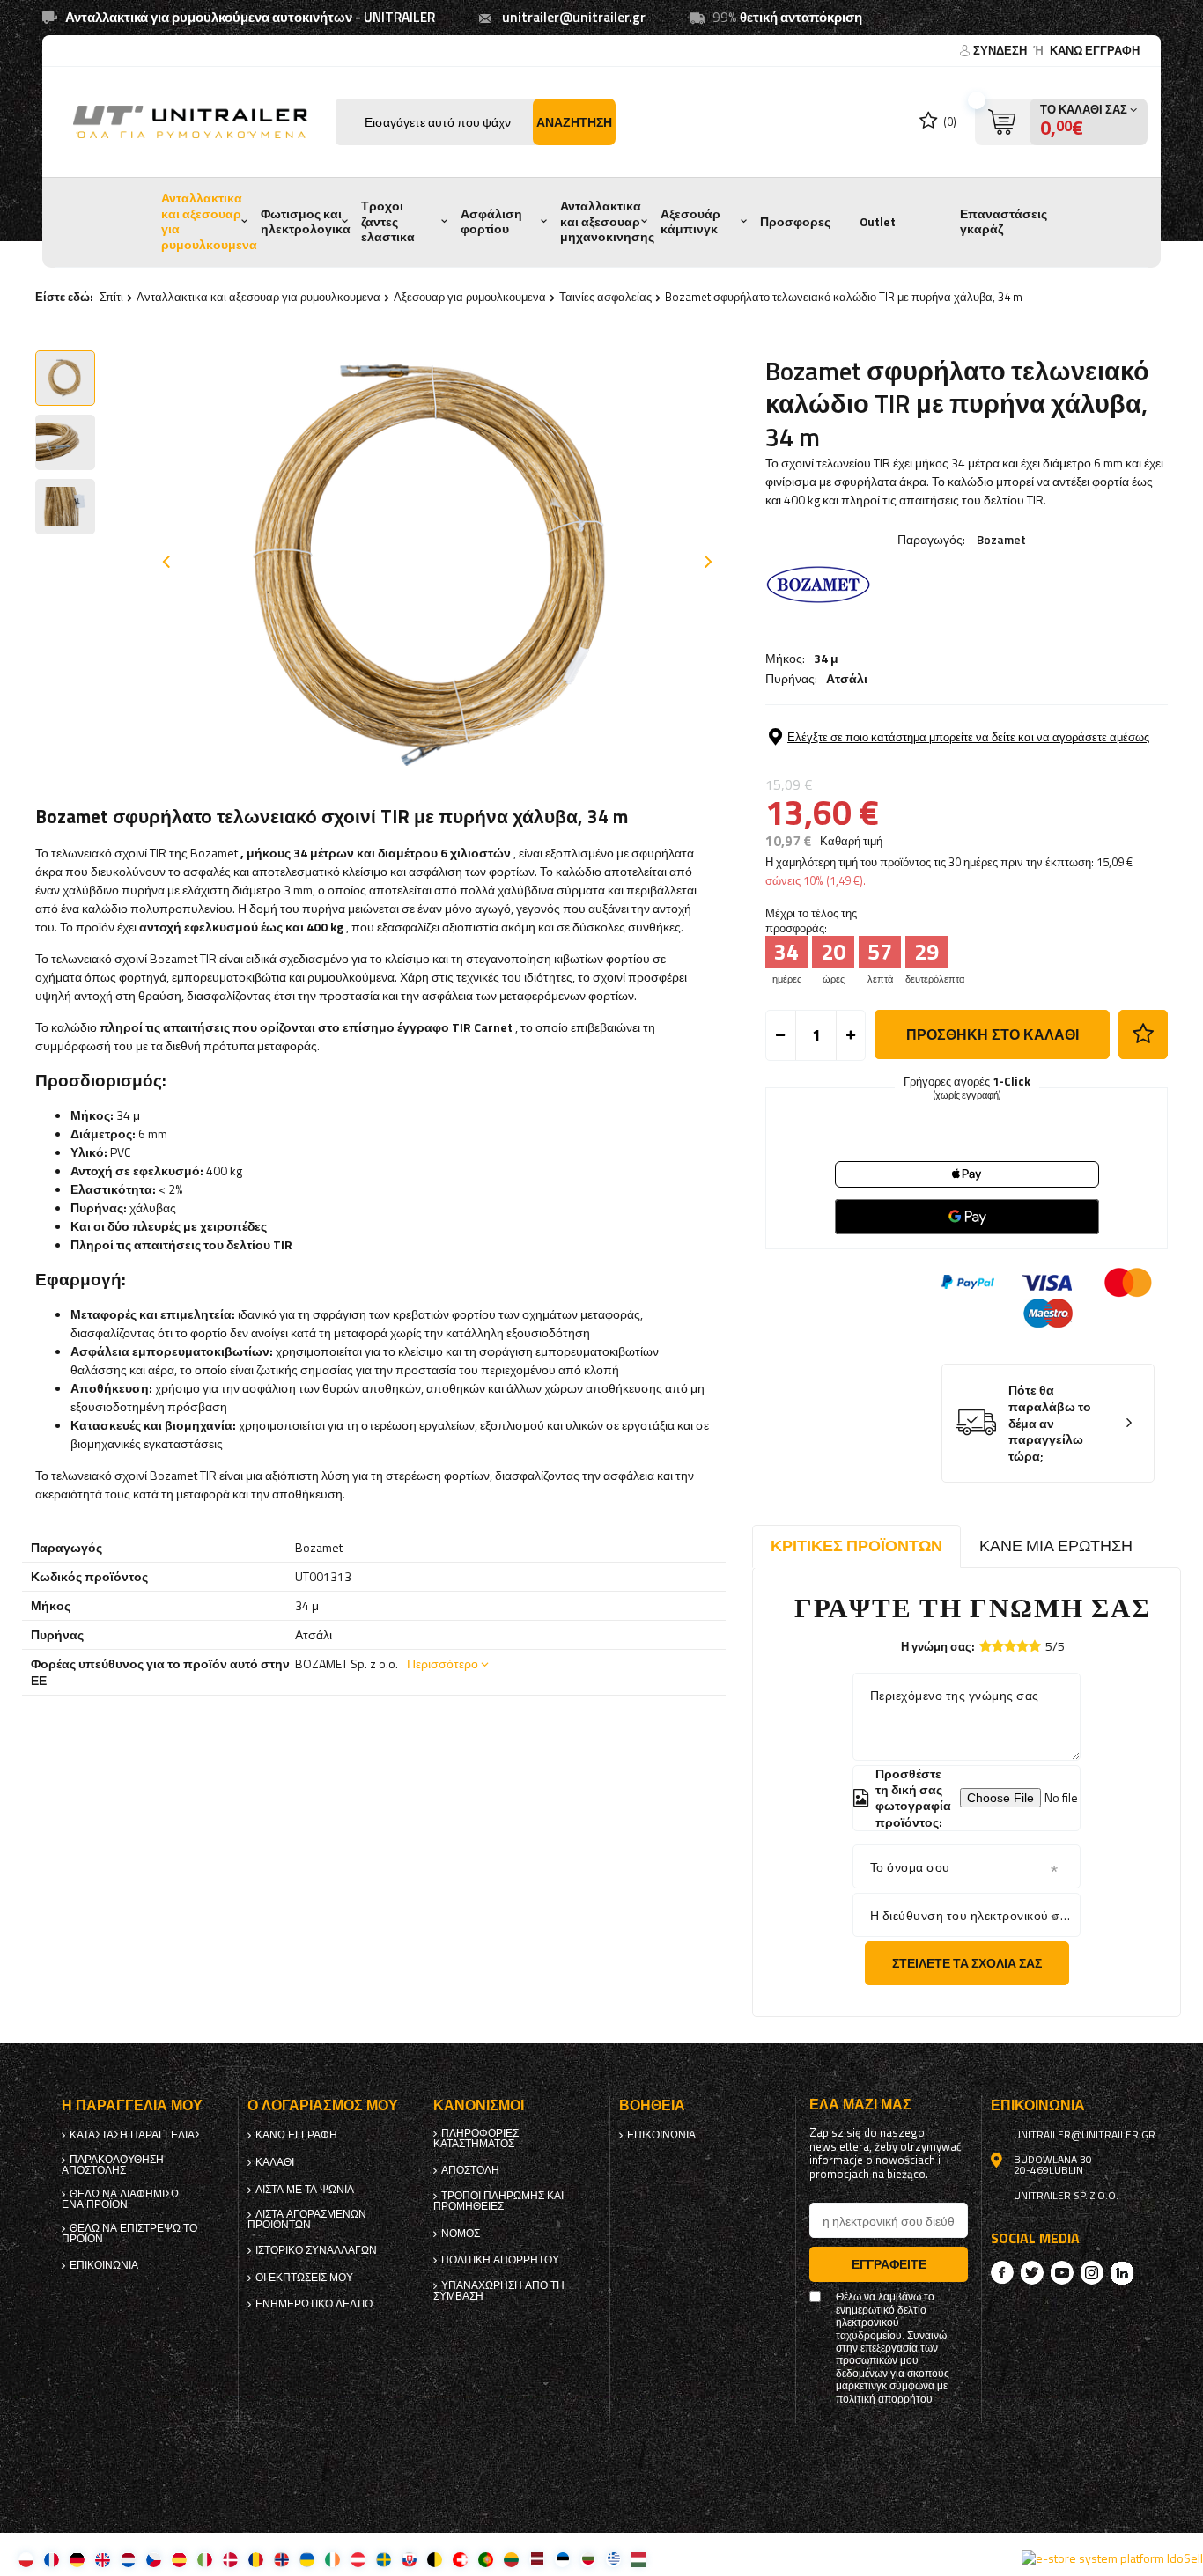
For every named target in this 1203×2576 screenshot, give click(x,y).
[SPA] (179, 2559)
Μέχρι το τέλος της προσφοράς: (811, 921)
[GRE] (613, 2559)
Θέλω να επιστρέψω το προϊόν (129, 2234)
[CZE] (154, 2559)
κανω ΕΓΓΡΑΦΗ (1095, 50)
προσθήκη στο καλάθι (993, 1034)
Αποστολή (470, 2170)
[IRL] (332, 2559)
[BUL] (588, 2559)
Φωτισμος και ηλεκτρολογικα (306, 222)
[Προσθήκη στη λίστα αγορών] (1143, 1034)
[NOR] (281, 2559)
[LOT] (537, 2559)
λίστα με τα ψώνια (305, 2190)
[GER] (77, 2559)
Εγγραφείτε (889, 2264)
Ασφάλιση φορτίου (491, 222)
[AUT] (358, 2559)
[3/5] (1010, 1646)
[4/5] (1022, 1646)
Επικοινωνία (104, 2265)
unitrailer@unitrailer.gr (574, 17)
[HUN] (639, 2559)
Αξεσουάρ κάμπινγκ (690, 222)
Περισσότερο (443, 1663)
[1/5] (985, 1646)
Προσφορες (795, 222)
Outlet (878, 222)
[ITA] (205, 2559)
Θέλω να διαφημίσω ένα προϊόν (120, 2199)
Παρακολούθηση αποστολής (113, 2165)
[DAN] (230, 2559)
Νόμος (461, 2234)
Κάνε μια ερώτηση (1056, 1546)
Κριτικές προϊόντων (856, 1546)
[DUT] (128, 2559)
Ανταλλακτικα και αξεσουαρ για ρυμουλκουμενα (209, 221)
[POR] (486, 2559)
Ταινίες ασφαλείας (605, 297)
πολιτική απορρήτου (500, 2260)
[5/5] (1035, 1646)
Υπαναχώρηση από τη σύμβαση (499, 2291)
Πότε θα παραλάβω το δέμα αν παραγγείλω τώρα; (1050, 1423)
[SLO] (409, 2559)
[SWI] (460, 2559)
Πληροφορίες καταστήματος (476, 2138)
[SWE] (384, 2559)
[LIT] (511, 2559)
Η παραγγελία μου (132, 2105)
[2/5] (998, 1646)
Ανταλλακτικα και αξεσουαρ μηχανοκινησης (607, 221)
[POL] (26, 2559)
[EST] (562, 2559)
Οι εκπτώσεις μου (304, 2278)
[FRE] (52, 2559)
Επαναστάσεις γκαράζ (1004, 222)
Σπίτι (111, 297)
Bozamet (1001, 539)
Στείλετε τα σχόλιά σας (967, 1963)
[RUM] (256, 2559)
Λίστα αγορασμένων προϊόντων (307, 2219)
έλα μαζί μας (860, 2105)
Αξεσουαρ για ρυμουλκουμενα (470, 297)
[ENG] (103, 2559)
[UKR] (307, 2559)
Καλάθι (275, 2162)
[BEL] (435, 2559)
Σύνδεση (1001, 50)
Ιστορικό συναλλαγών (316, 2250)
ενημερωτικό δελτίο (314, 2304)
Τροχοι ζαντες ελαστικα (388, 221)
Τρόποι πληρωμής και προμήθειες (498, 2201)
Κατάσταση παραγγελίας (135, 2135)
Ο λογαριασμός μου (323, 2105)
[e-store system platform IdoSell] (1112, 2558)
